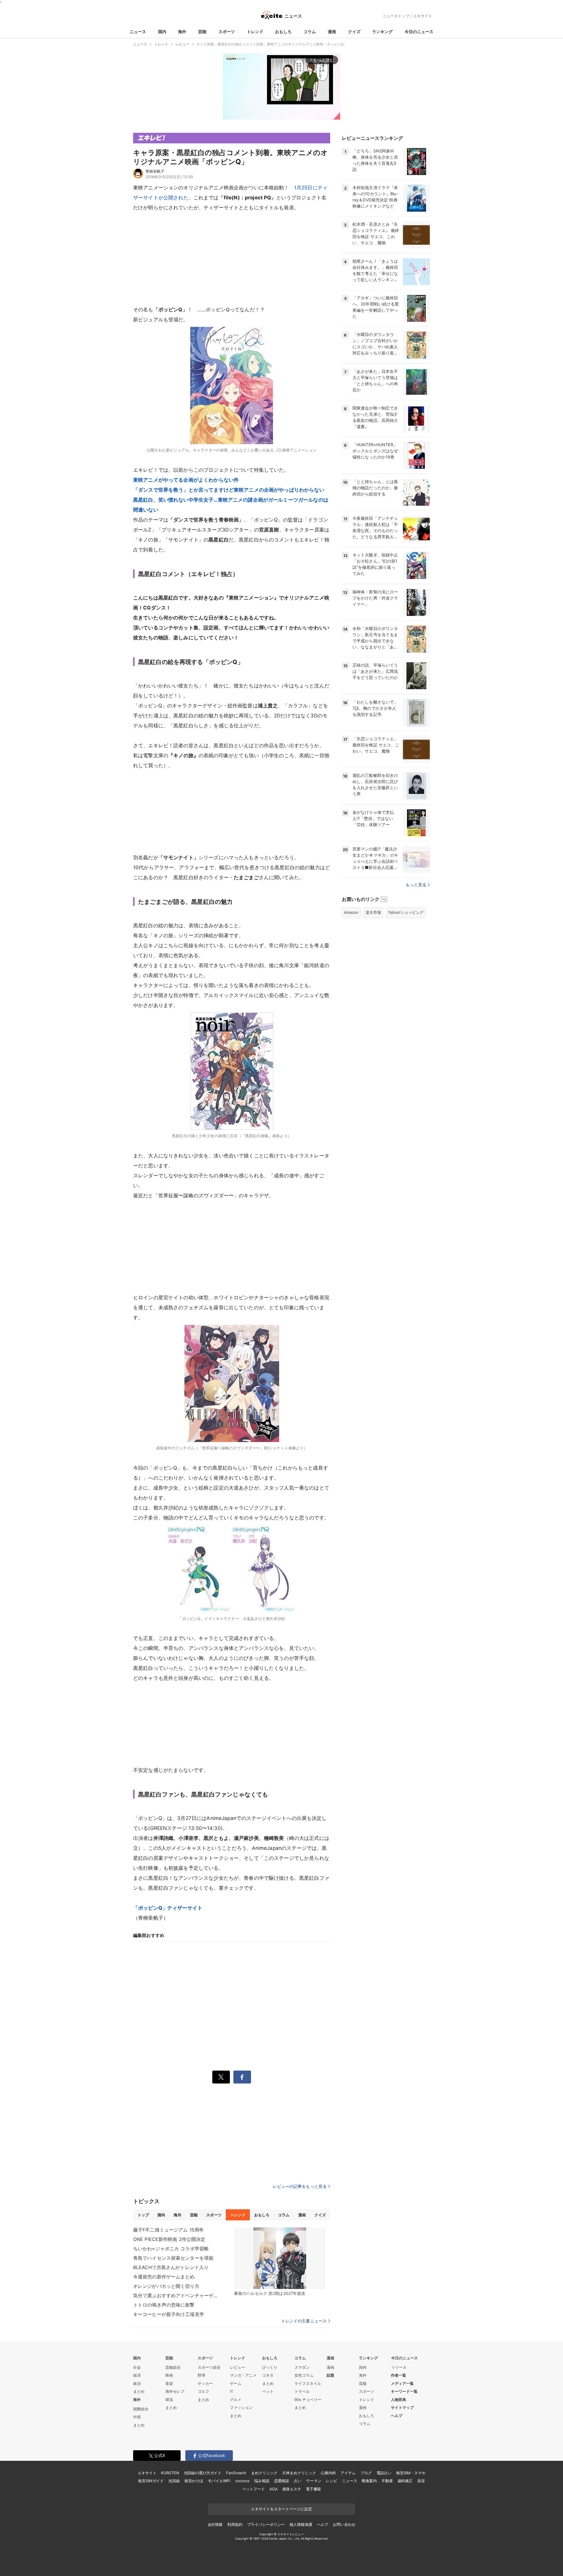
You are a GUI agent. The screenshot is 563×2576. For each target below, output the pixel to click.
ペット (268, 2391)
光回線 (174, 2481)
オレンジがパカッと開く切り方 (166, 2286)
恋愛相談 (282, 2481)
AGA (274, 2489)
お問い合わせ (344, 2524)
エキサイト (423, 16)
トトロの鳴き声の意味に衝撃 (164, 2305)
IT (232, 2391)
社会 (137, 2367)
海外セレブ (175, 2391)
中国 (137, 2417)
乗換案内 (369, 2481)
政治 (137, 2383)
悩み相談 (262, 2481)
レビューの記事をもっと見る (300, 2186)
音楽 (169, 2383)
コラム (310, 32)
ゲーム (236, 2383)
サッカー (205, 2383)
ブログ (366, 2473)
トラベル (302, 2391)
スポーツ (227, 32)
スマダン (302, 2367)
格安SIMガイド (151, 2481)
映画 (169, 2375)
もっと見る (416, 885)
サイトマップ (402, 2407)
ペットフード (253, 2489)
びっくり (270, 2367)
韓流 (169, 2400)
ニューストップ (396, 16)
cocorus (242, 2481)
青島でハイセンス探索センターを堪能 (173, 2258)
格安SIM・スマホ (411, 2473)
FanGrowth (236, 2473)
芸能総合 (173, 2367)
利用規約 (235, 2524)
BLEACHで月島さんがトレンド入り (171, 2267)
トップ (143, 2215)
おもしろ (283, 32)
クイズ (354, 32)
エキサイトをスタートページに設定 (281, 2509)
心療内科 (328, 2473)
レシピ (331, 2481)
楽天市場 (373, 912)
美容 (421, 2481)
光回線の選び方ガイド (203, 2473)
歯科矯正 (405, 2481)
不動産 (387, 2481)
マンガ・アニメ (243, 2375)
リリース (399, 2367)
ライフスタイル (308, 2383)
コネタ (268, 2375)
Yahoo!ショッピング (406, 912)
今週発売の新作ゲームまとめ (164, 2277)
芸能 (202, 32)
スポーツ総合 (209, 2367)
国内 (162, 32)
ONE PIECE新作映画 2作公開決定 (169, 2239)
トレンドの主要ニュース (304, 2321)
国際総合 (141, 2409)
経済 (137, 2375)
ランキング (382, 32)
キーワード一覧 (404, 2391)
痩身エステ (292, 2489)
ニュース (138, 32)
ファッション (241, 2407)
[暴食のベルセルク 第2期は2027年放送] (280, 2258)
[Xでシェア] (221, 2077)
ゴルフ (203, 2391)
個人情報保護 (301, 2524)
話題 (330, 2375)
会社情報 (215, 2524)
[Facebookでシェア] (242, 2077)
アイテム (348, 2473)
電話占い (384, 2473)
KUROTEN (170, 2473)
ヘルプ (397, 2416)
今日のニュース (419, 32)
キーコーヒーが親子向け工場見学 (169, 2314)
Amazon (351, 912)
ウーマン (314, 2481)
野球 (201, 2375)
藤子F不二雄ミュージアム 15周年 (168, 2230)
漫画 (332, 32)
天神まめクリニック (299, 2473)
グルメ (236, 2400)
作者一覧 (398, 2375)
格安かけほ (194, 2481)
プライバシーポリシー (266, 2524)
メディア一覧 (402, 2383)
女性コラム (304, 2375)
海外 (182, 32)
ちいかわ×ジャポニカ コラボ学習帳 (171, 2249)
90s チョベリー (308, 2400)
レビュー (238, 2367)
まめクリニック (264, 2473)
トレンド (255, 32)
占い (298, 2481)
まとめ (139, 2391)
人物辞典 (398, 2400)
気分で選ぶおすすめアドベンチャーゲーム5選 (177, 2295)
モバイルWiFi (219, 2481)
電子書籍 (313, 2489)
